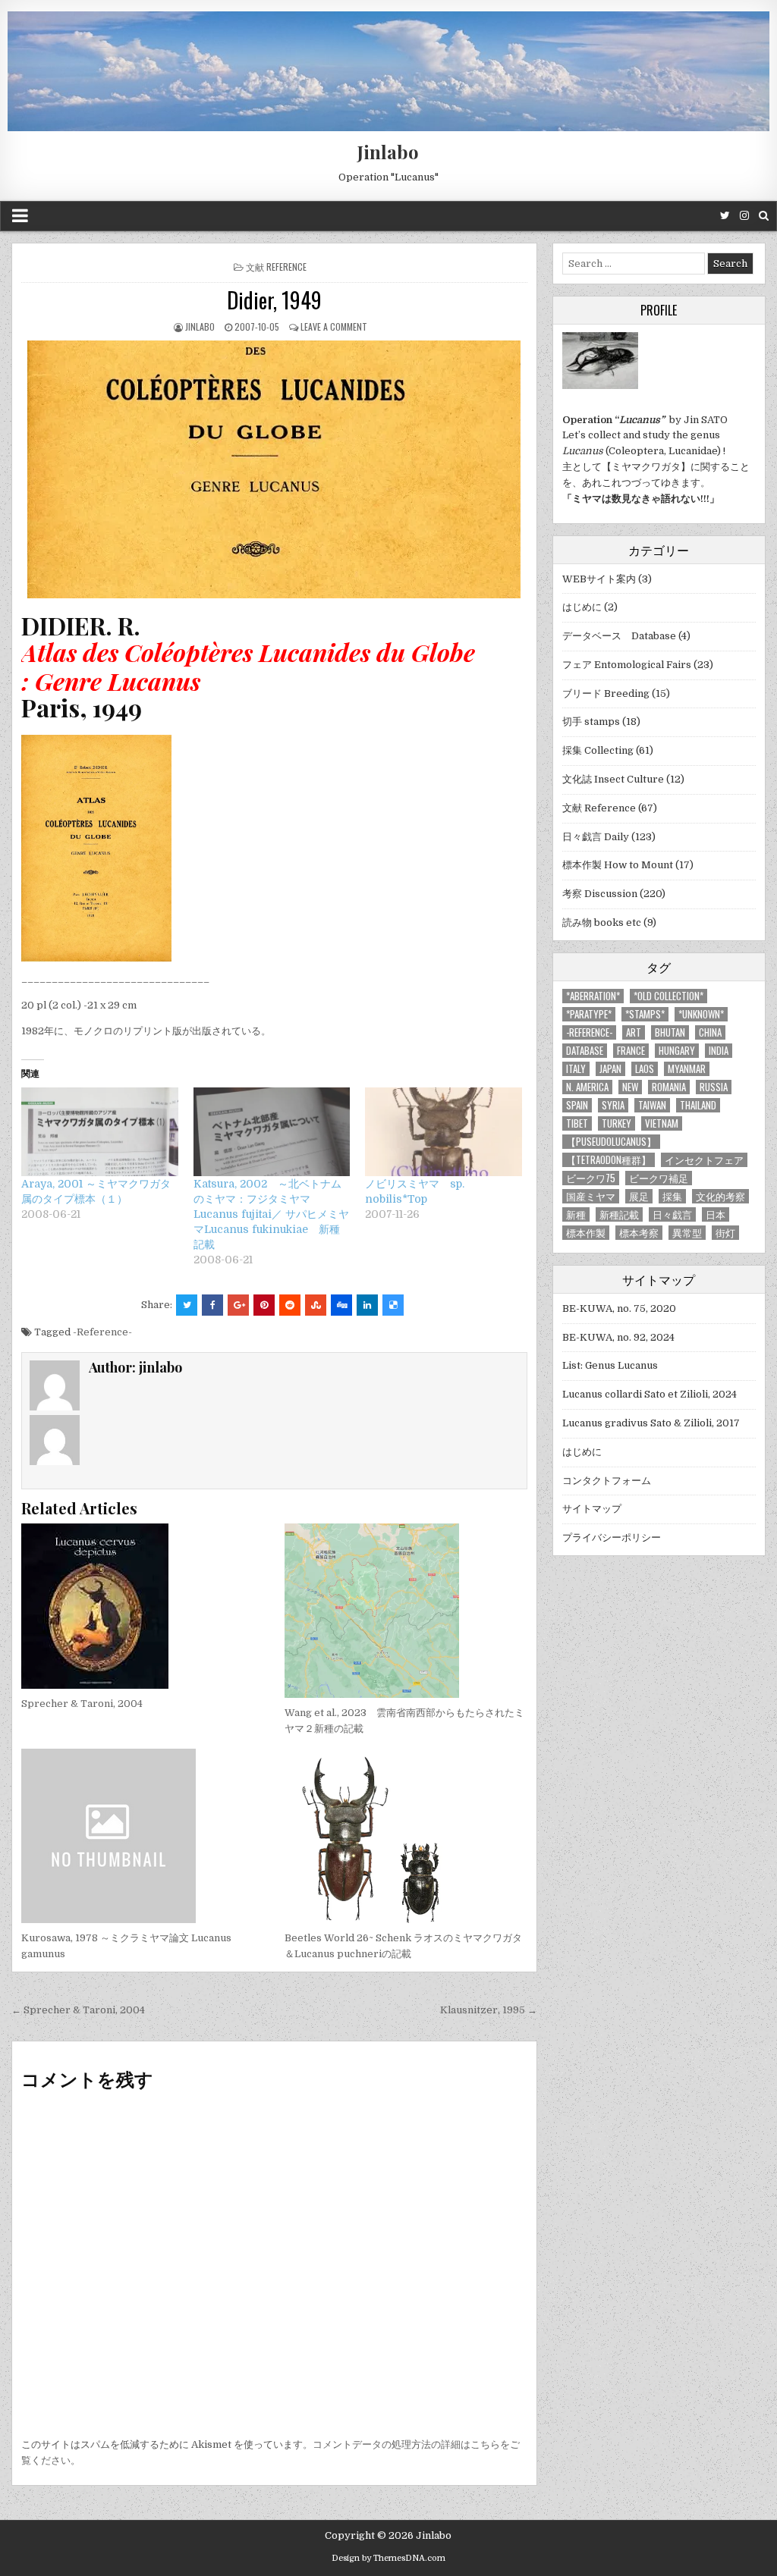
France (631, 1051)
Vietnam (662, 1123)
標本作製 (586, 1233)
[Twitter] (725, 216)
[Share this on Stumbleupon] (316, 1305)
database (585, 1051)
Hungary (677, 1051)
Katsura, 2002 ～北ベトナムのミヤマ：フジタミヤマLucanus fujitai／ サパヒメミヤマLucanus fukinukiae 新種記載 (271, 1214)
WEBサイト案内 (599, 579)
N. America (587, 1087)
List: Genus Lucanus (610, 1365)
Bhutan (670, 1032)
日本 (716, 1214)
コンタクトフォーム (607, 1481)
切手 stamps (591, 722)
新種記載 (619, 1214)
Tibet (577, 1123)
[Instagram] (744, 216)
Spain (577, 1105)
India (719, 1051)
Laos (645, 1069)
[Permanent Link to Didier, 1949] (274, 469)
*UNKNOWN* (701, 1014)
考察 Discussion (600, 894)
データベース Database (619, 636)
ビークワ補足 (659, 1178)
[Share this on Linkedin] (367, 1305)
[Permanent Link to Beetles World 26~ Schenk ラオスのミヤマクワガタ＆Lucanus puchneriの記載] (406, 1836)
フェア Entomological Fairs (627, 665)
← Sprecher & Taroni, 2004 (78, 2010)
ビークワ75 (591, 1178)
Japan (610, 1069)
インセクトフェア (704, 1160)
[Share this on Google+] (238, 1305)
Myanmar (687, 1069)
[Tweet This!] (187, 1305)
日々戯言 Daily (596, 837)
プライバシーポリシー (612, 1537)
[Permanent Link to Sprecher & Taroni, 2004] (143, 1606)
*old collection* (668, 996)
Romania (669, 1087)
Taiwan (652, 1105)
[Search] (764, 216)
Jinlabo (388, 152)
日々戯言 (672, 1214)
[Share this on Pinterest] (264, 1305)
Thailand (698, 1105)
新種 (576, 1214)
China (710, 1032)
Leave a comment (334, 326)
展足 (639, 1196)
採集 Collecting (598, 750)
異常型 (687, 1233)
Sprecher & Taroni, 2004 (82, 1704)
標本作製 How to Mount (618, 865)
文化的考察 (720, 1196)
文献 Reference (276, 267)
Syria (613, 1105)
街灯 (725, 1233)
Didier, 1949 (274, 300)
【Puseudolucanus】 (611, 1142)
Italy (576, 1069)
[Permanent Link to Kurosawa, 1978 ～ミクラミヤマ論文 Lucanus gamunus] (143, 1836)
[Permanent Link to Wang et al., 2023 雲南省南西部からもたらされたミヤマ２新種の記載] (406, 1611)
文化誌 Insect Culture (613, 779)
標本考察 (639, 1233)
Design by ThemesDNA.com (388, 2558)
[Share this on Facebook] (212, 1305)
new (630, 1087)
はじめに (582, 607)
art (634, 1032)
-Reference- (102, 1332)
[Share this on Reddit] (290, 1305)
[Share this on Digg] (341, 1305)
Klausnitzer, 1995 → (489, 2010)
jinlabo (200, 326)
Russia (714, 1087)
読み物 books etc (602, 922)
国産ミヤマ (591, 1196)
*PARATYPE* (589, 1014)
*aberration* (593, 996)
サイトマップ (592, 1509)
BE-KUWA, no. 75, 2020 (619, 1308)
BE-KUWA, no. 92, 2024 (618, 1337)
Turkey (617, 1123)
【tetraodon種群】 (609, 1160)
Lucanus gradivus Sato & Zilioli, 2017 (651, 1423)
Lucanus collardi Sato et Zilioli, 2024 (650, 1394)
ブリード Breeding (606, 693)
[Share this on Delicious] (393, 1305)
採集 (672, 1196)
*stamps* (645, 1014)
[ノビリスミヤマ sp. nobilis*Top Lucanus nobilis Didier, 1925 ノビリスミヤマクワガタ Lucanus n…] (444, 1132)
